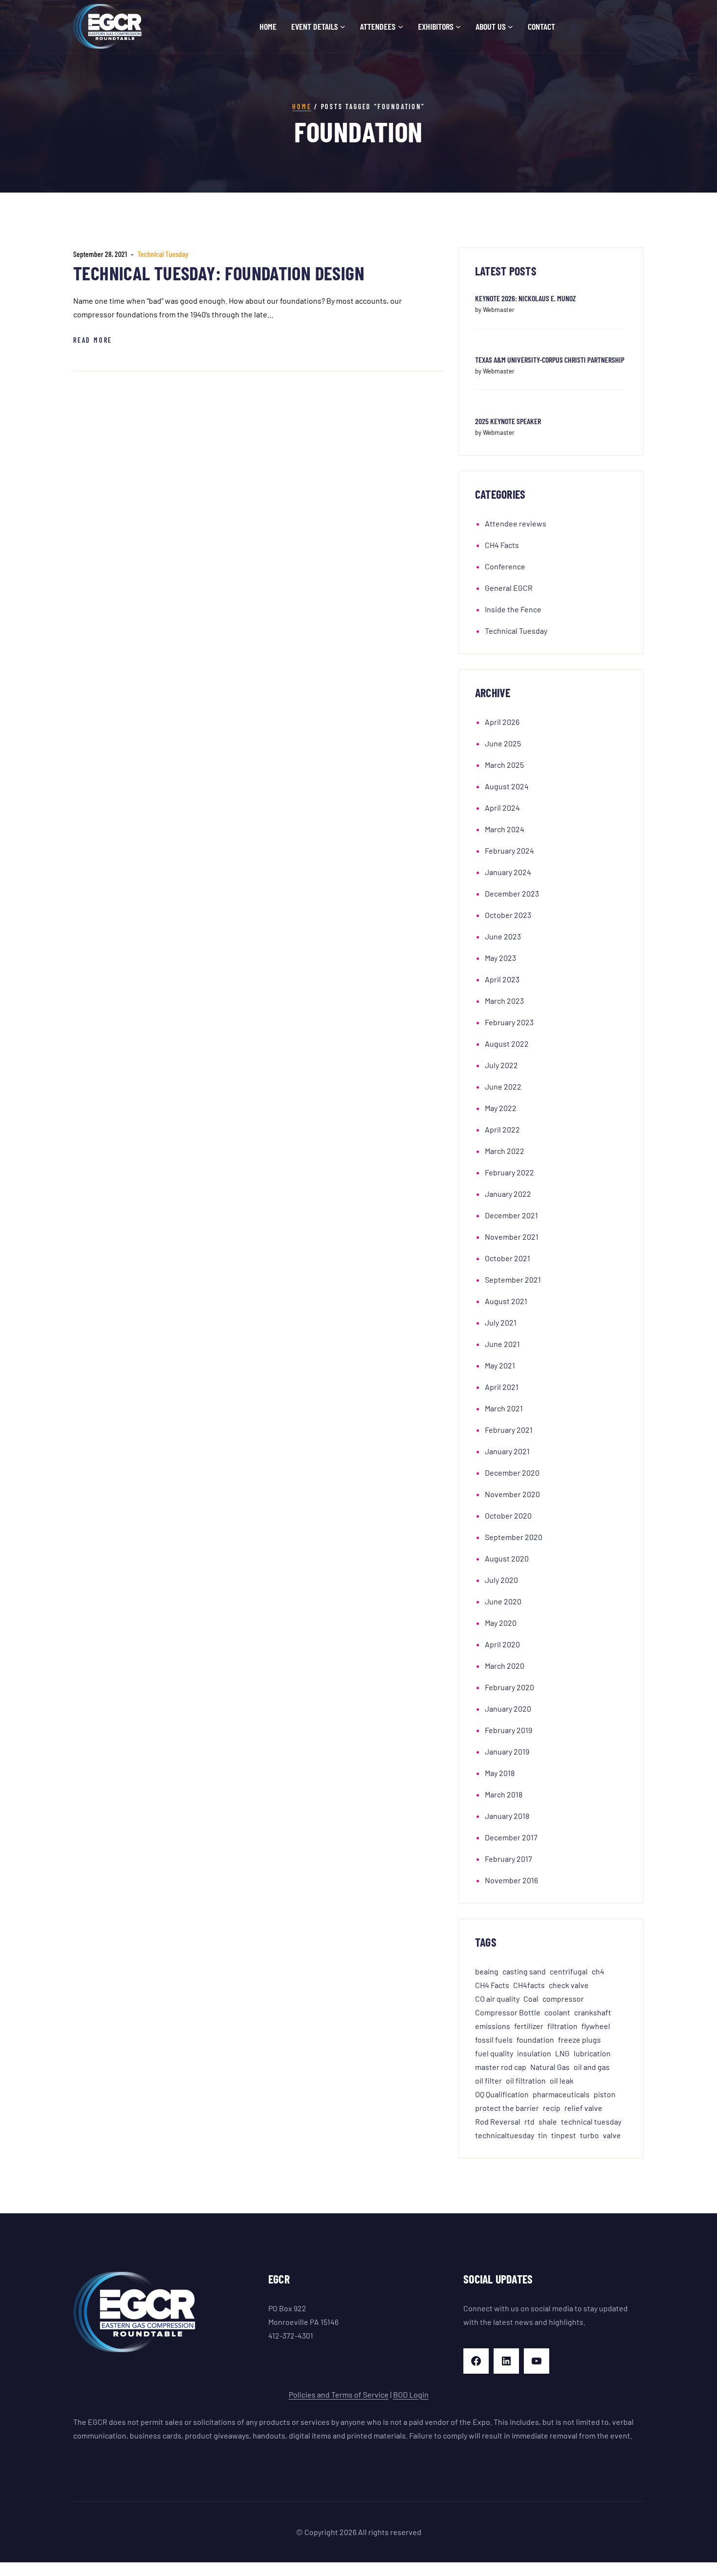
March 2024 (505, 829)
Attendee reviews (516, 523)
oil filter (488, 2080)
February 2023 (509, 1022)
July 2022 (501, 1065)
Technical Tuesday (163, 254)
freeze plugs (579, 2039)
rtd (529, 2121)
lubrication (592, 2053)
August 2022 (507, 1044)
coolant (557, 2012)
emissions (493, 2026)
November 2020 (512, 1494)
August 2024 (507, 786)
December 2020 (512, 1473)
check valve (569, 1985)
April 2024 (502, 808)
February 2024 (509, 850)
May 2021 (500, 1365)
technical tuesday (591, 2121)
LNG (562, 2053)
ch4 (598, 1971)
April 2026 (502, 722)
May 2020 (501, 1623)
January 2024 (508, 872)
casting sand (524, 1971)
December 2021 (511, 1215)
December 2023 (512, 893)
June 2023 (503, 936)
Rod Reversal (498, 2121)
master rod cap (501, 2067)
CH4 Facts (502, 545)
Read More (93, 340)
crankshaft (593, 2012)
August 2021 (506, 1301)
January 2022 (508, 1194)
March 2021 (504, 1408)
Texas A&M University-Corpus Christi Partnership (550, 360)
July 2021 (501, 1322)
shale (548, 2121)
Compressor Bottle (508, 2012)
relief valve (583, 2108)
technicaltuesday (505, 2135)
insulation (534, 2053)
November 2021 (512, 1237)
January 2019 (507, 1751)
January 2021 (507, 1451)
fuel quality (494, 2053)
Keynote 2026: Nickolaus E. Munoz (526, 298)
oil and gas (592, 2067)
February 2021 (509, 1430)
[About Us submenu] (510, 27)
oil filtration (526, 2080)
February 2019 (508, 1730)
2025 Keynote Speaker (508, 421)
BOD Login (411, 2394)
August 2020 (507, 1558)
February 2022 (509, 1172)
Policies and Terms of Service (339, 2394)
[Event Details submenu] (343, 27)
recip (552, 2108)
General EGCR (509, 588)
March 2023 (504, 1001)
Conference (505, 566)
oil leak (562, 2080)
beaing (487, 1971)
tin (543, 2135)
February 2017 (508, 1859)
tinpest (564, 2135)
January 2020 (508, 1708)
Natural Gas (550, 2067)
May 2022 (501, 1108)
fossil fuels (494, 2039)
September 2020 (514, 1537)
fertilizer (529, 2026)
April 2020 (502, 1644)
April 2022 (502, 1129)
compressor (563, 1999)
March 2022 (505, 1151)
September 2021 (513, 1279)
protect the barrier (507, 2108)
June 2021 (502, 1344)
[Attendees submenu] (401, 27)
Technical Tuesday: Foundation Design (219, 273)
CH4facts (529, 1985)
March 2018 (504, 1794)
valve (612, 2135)
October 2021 (508, 1258)
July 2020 (501, 1580)
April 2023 (502, 979)
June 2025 (503, 743)
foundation (535, 2039)
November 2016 (511, 1880)
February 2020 (509, 1687)
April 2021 (502, 1387)
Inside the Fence (513, 609)
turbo (589, 2135)
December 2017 (511, 1837)
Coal (531, 1999)
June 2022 (503, 1086)
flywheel (596, 2026)
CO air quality (497, 1999)
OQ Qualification (502, 2094)
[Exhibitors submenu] (458, 27)
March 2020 (505, 1666)
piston (605, 2094)
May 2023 (500, 958)
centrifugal (569, 1971)
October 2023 (508, 915)
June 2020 (503, 1601)
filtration (562, 2026)
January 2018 (507, 1816)
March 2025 (504, 765)
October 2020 (508, 1515)
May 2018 (500, 1773)
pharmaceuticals (561, 2094)
